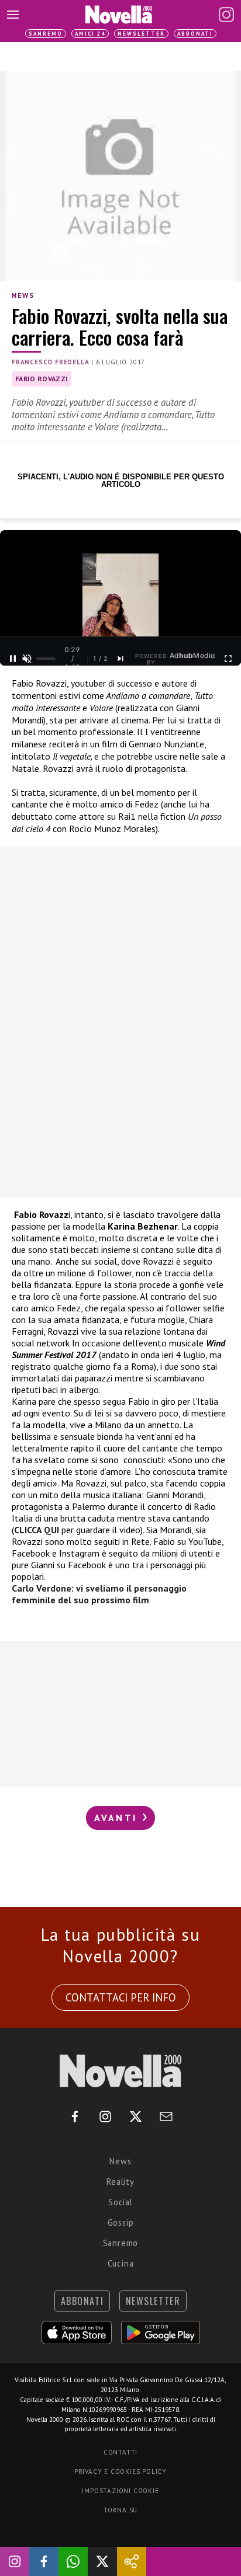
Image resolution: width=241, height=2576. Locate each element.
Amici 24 (90, 34)
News (23, 295)
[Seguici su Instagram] (15, 2561)
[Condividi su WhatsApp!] (73, 2561)
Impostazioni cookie (120, 2491)
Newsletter (141, 34)
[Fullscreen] (228, 659)
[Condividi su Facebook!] (44, 2561)
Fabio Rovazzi (42, 379)
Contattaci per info (121, 1997)
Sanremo (46, 34)
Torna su (120, 2510)
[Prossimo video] (120, 659)
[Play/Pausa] (13, 659)
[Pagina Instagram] (226, 15)
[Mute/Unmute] (27, 659)
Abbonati (195, 34)
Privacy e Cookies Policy (120, 2471)
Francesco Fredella (50, 362)
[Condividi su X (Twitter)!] (102, 2561)
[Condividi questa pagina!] (132, 2561)
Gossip (121, 2222)
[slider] (46, 659)
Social (120, 2202)
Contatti (120, 2452)
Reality (120, 2182)
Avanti (118, 1818)
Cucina (121, 2263)
